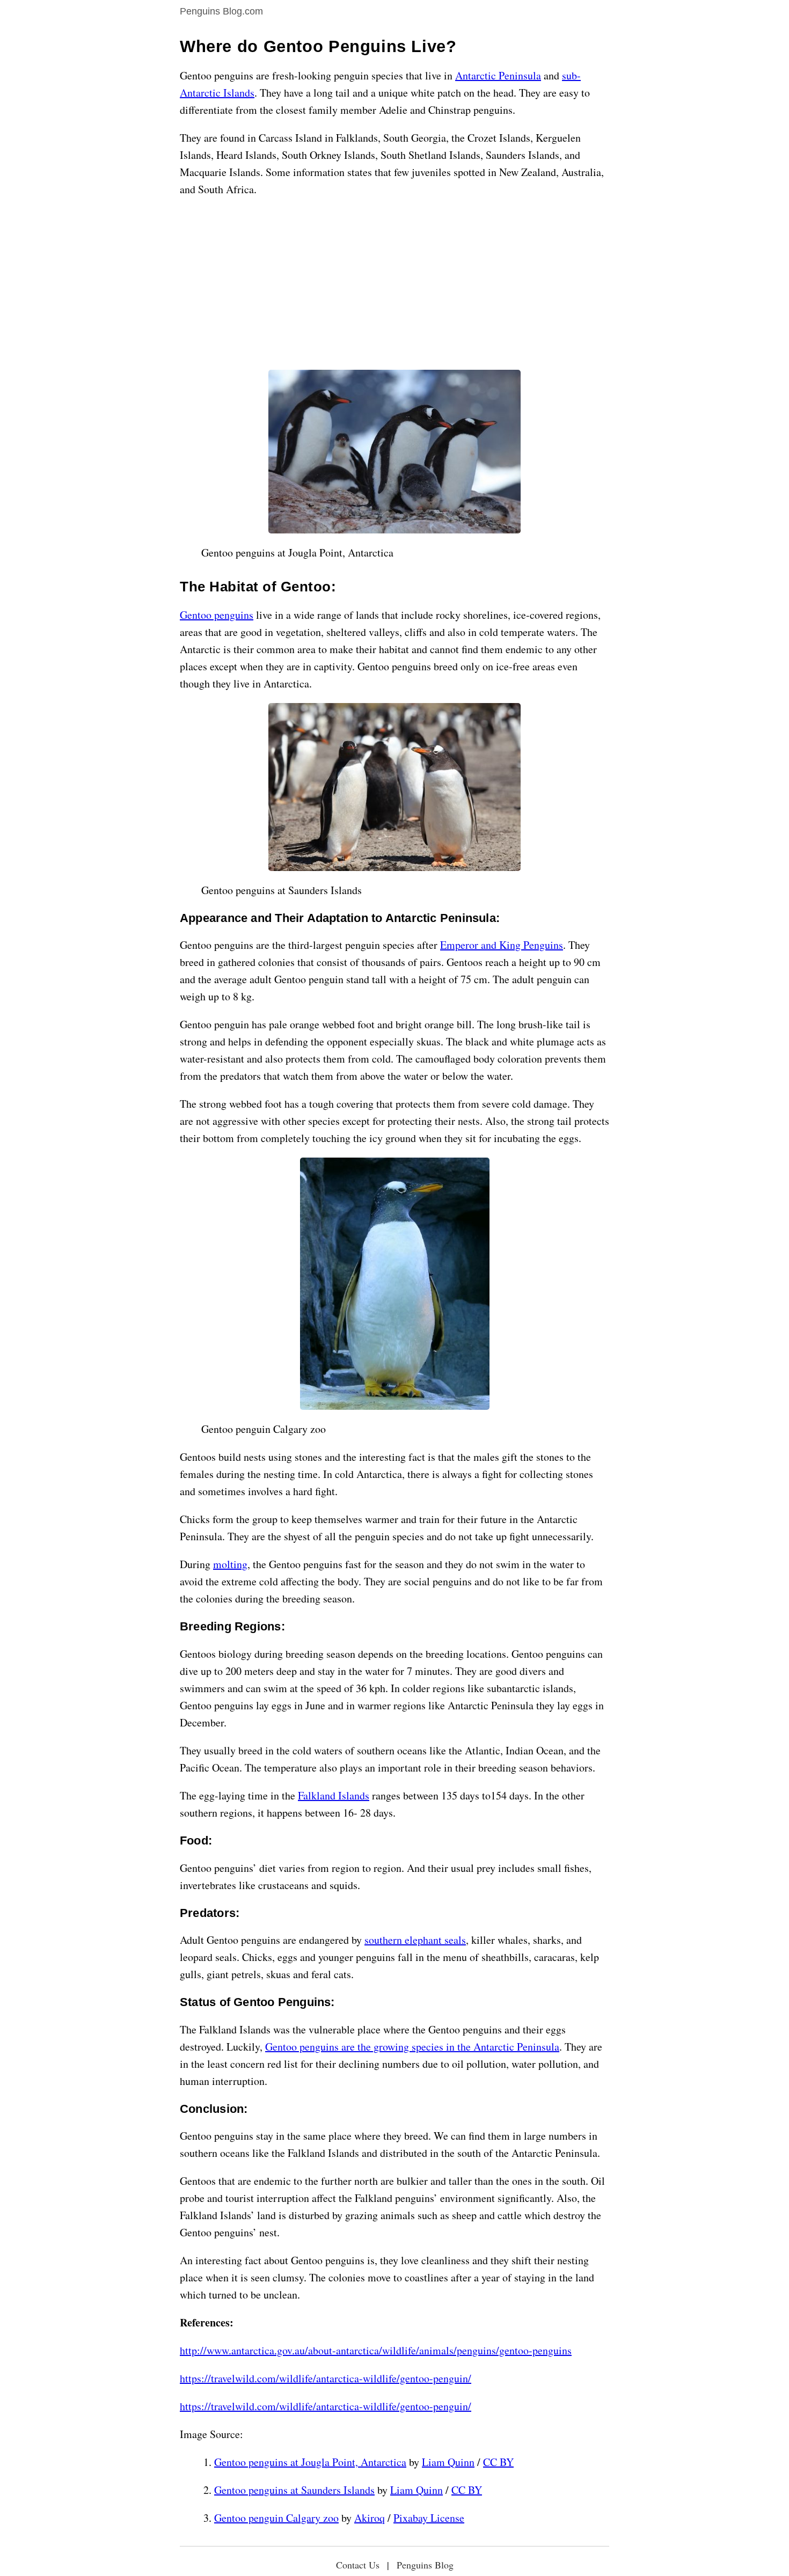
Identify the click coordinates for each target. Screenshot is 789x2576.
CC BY (498, 2462)
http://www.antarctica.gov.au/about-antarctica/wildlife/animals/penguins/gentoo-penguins (376, 2350)
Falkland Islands (334, 1795)
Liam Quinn (448, 2462)
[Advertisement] (394, 284)
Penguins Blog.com (221, 11)
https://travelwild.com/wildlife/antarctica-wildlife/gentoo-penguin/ (326, 2378)
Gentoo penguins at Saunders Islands (294, 2490)
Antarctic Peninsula (498, 75)
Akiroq (370, 2518)
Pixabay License (429, 2518)
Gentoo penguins (217, 615)
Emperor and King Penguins (502, 945)
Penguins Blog (425, 2565)
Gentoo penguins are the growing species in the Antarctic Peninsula (412, 2047)
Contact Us (358, 2565)
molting (230, 1564)
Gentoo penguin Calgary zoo (276, 2518)
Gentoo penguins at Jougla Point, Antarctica (310, 2462)
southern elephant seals (415, 1940)
